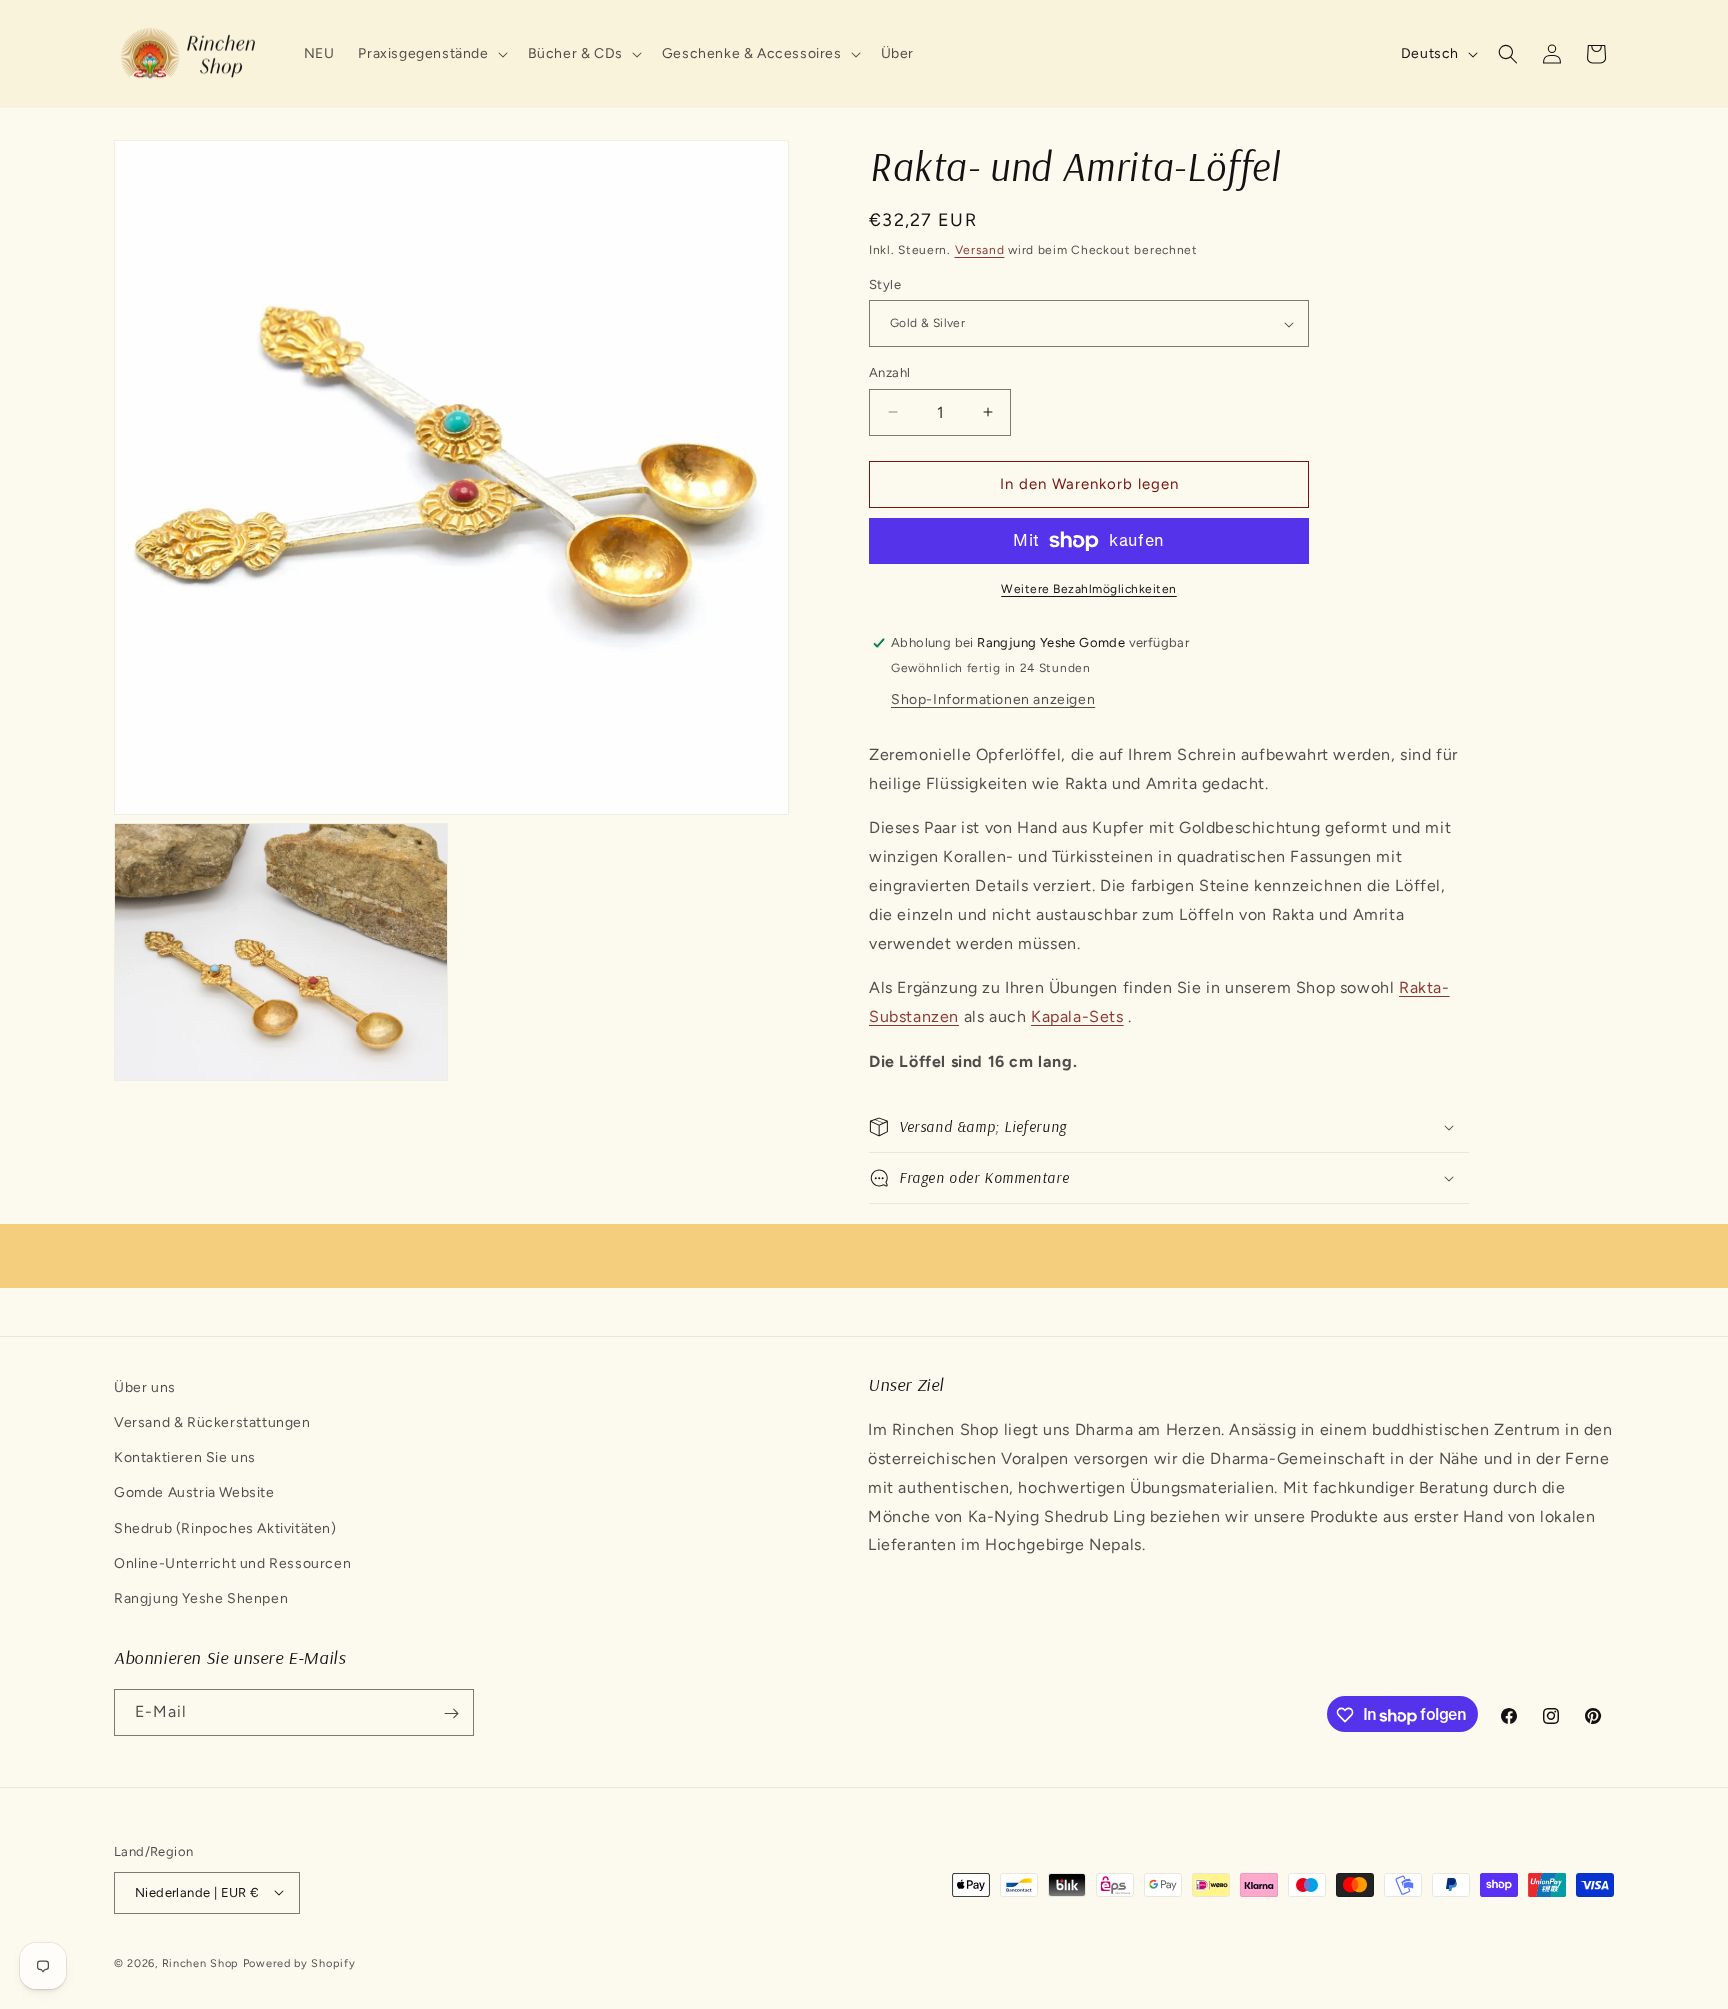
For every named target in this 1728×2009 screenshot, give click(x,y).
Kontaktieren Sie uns (185, 1457)
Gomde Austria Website (194, 1493)
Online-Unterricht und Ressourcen (232, 1563)
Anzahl (889, 372)
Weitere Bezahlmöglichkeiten (1089, 589)
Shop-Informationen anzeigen (993, 699)
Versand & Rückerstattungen (212, 1422)
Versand (980, 250)
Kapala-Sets (1077, 1016)
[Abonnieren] (451, 1713)
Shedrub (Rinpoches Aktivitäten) (225, 1528)
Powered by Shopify (299, 1962)
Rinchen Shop (200, 1962)
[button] (430, 54)
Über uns (145, 1387)
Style (885, 284)
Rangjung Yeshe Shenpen (201, 1598)
